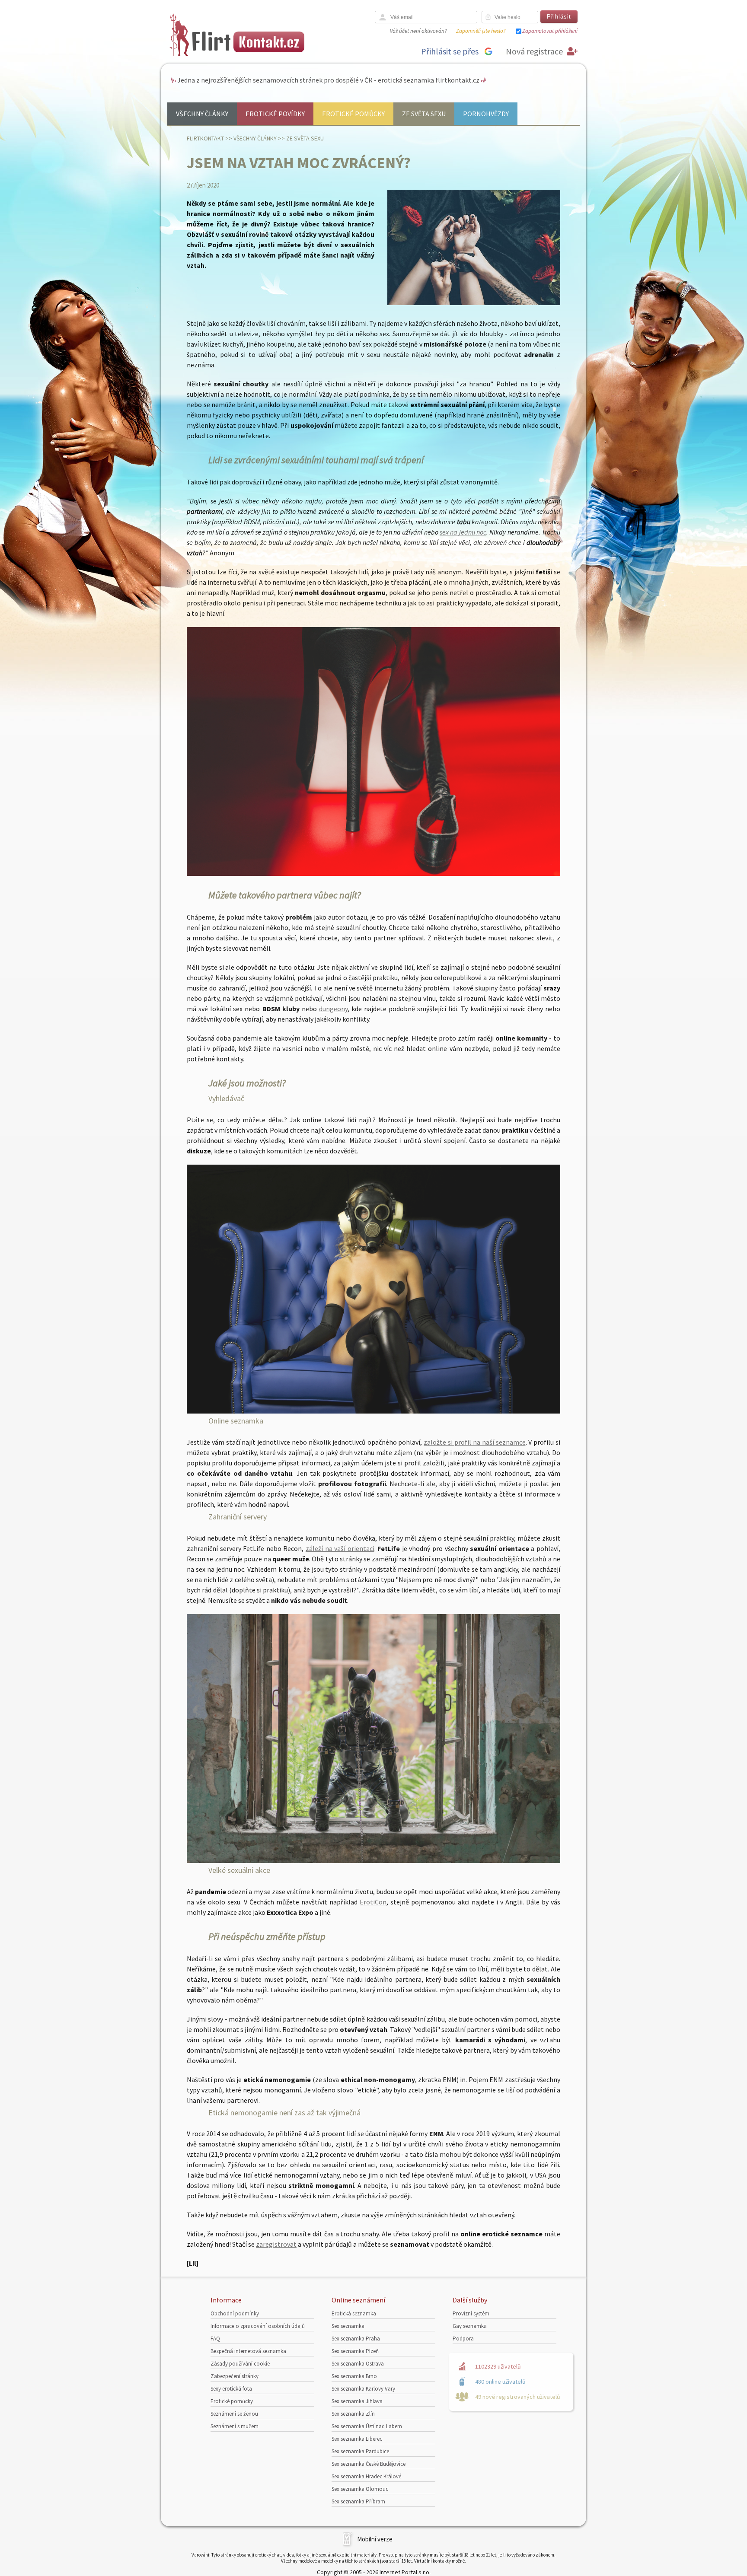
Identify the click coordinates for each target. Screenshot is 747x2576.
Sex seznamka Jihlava (357, 2401)
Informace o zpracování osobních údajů (258, 2326)
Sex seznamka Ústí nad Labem (367, 2426)
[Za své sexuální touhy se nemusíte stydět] (373, 1860)
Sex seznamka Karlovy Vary (363, 2389)
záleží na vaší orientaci (340, 1548)
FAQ (215, 2339)
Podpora (463, 2339)
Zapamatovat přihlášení (550, 31)
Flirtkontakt (205, 138)
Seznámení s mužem (235, 2426)
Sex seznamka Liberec (357, 2439)
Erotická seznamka (354, 2313)
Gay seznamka (470, 2326)
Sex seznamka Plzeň (355, 2351)
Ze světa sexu (424, 114)
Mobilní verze (375, 2539)
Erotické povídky (275, 114)
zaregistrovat (276, 2244)
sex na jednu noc (463, 532)
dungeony (333, 1009)
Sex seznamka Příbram (358, 2501)
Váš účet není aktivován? (418, 31)
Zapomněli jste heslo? (481, 31)
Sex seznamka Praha (356, 2339)
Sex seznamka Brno (354, 2376)
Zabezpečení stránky (235, 2376)
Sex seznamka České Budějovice (369, 2464)
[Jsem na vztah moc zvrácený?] (474, 303)
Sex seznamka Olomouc (360, 2489)
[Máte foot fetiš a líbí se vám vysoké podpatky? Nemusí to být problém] (373, 873)
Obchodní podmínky (235, 2313)
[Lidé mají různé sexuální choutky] (373, 1411)
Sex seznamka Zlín (353, 2414)
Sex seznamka (348, 2326)
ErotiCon (373, 1902)
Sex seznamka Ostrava (358, 2364)
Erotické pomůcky (353, 114)
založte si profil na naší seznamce (474, 1442)
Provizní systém (471, 2313)
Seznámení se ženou (234, 2414)
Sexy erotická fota (231, 2389)
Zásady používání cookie (240, 2364)
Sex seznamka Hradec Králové (366, 2476)
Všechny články (202, 114)
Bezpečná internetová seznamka (248, 2351)
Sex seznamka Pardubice (360, 2451)
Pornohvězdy (486, 114)
